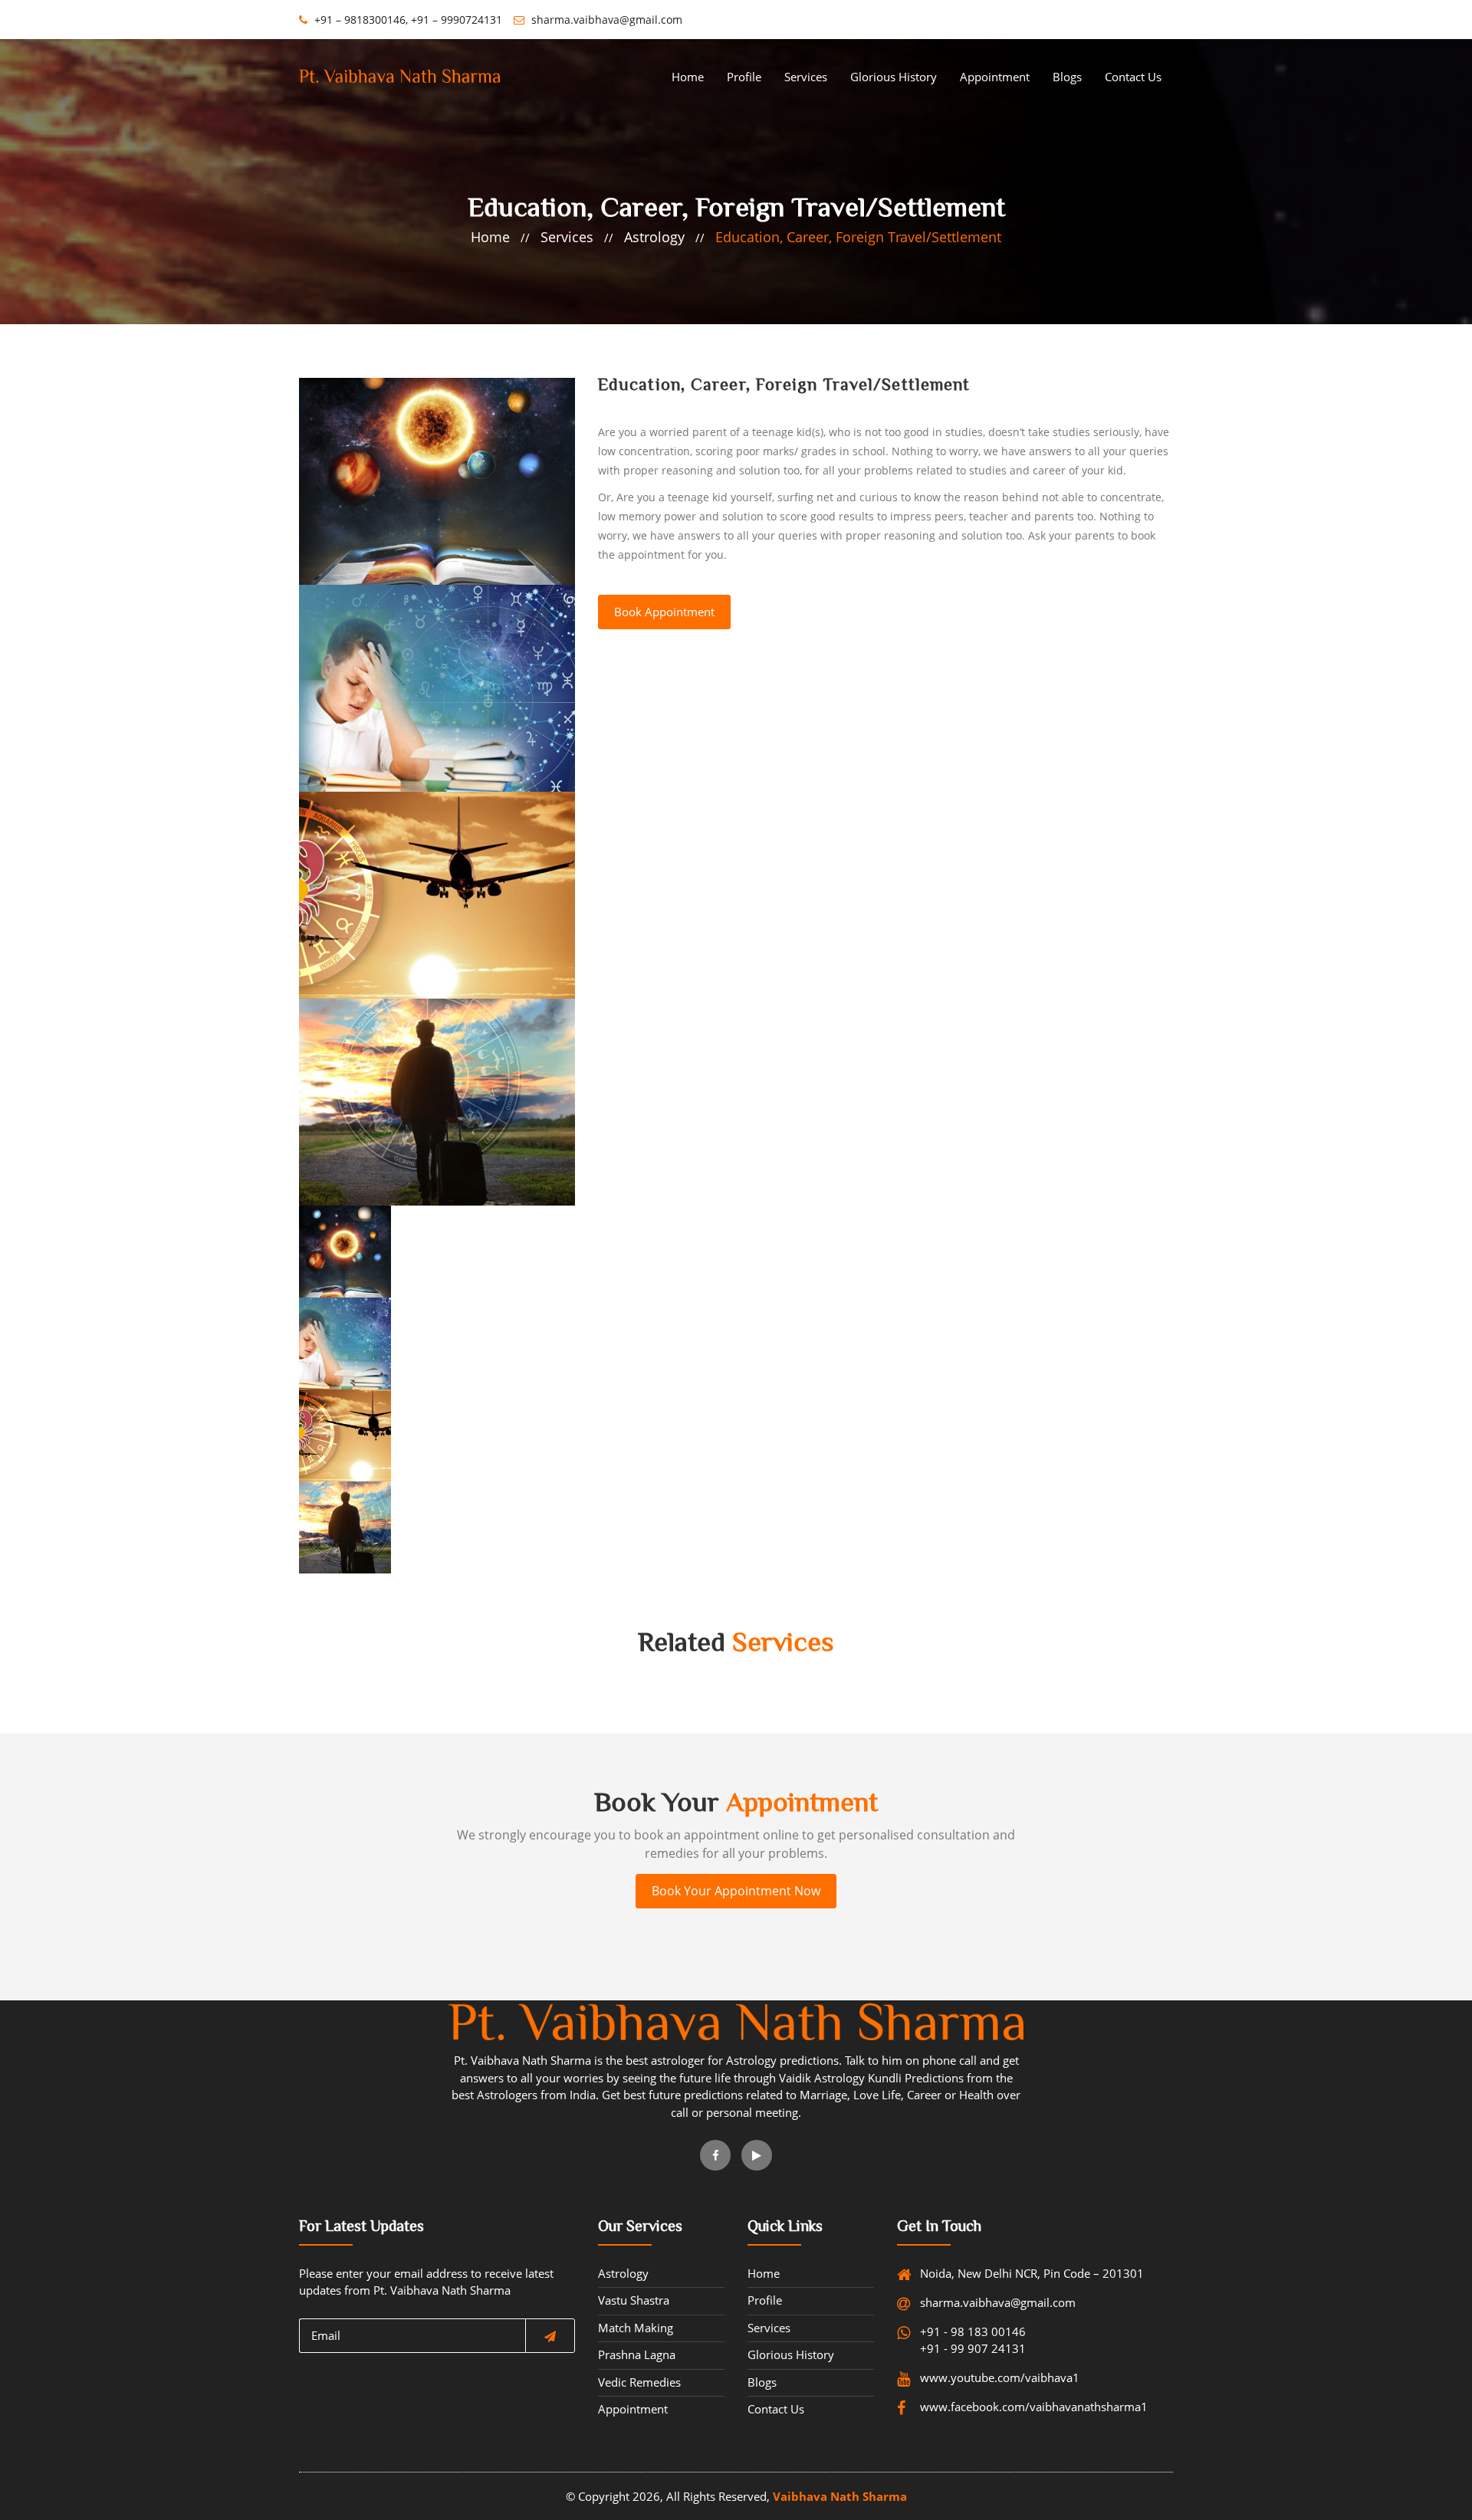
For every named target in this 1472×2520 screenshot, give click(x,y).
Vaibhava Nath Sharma (840, 2496)
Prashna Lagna (637, 2354)
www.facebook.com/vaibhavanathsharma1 (984, 2407)
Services (806, 77)
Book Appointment (664, 612)
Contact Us (1133, 77)
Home (688, 77)
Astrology (654, 237)
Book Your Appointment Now (736, 1891)
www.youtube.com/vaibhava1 (984, 2377)
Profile (744, 77)
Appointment (995, 77)
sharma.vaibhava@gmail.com (605, 20)
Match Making (636, 2328)
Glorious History (894, 77)
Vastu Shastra (634, 2300)
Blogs (1067, 77)
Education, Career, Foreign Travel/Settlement (858, 237)
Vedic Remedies (639, 2382)
